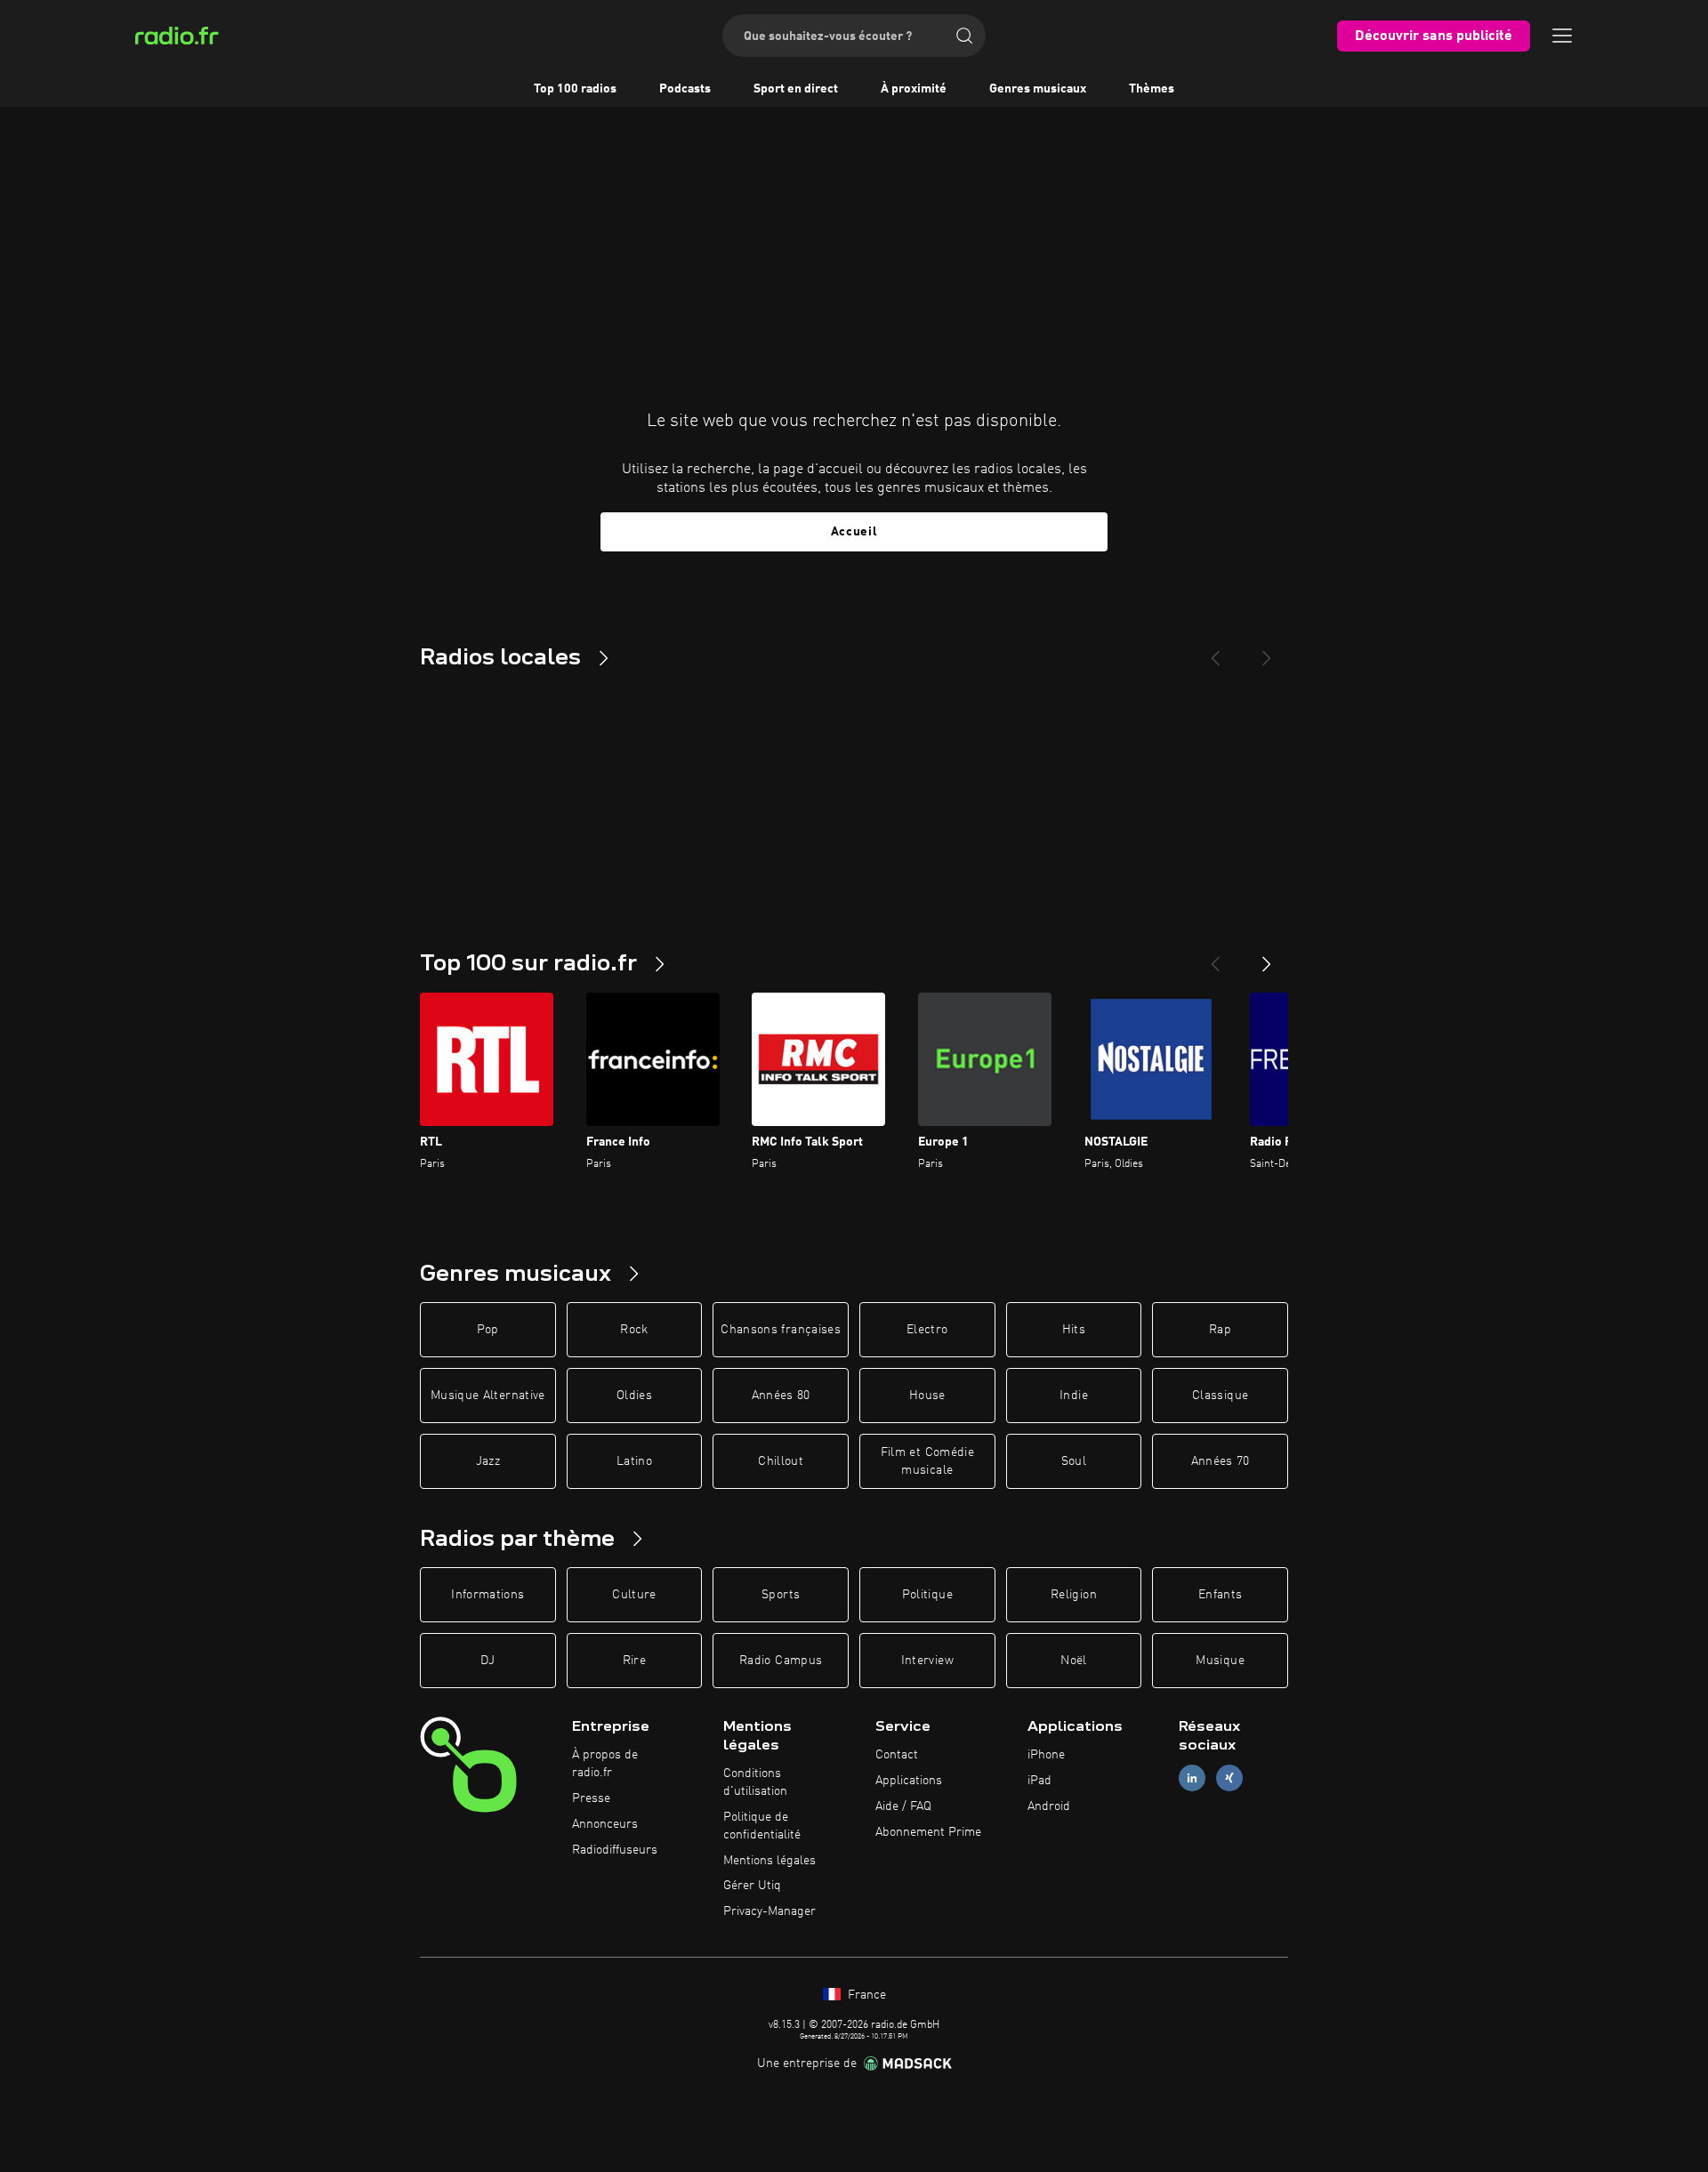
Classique (1220, 1396)
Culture (634, 1595)
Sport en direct (796, 89)
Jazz (488, 1461)
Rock (634, 1330)
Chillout (781, 1461)
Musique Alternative (488, 1396)
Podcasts (685, 89)
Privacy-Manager (769, 1911)
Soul (1074, 1461)
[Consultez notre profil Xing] (1229, 1778)
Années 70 (1221, 1461)
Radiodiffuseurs (615, 1850)
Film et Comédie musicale (927, 1461)
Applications (909, 1781)
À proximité (914, 89)
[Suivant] (1267, 957)
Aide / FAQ (903, 1806)
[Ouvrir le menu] (1562, 36)
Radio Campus (781, 1661)
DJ (487, 1661)
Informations (487, 1595)
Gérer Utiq (752, 1886)
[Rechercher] (964, 36)
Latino (634, 1461)
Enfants (1220, 1595)
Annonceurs (605, 1824)
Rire (634, 1661)
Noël (1073, 1661)
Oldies (634, 1396)
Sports (781, 1595)
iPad (1039, 1781)
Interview (927, 1661)
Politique (927, 1595)
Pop (488, 1330)
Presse (591, 1798)
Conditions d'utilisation (755, 1782)
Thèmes (1152, 89)
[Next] (1267, 651)
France (865, 1995)
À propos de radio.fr (605, 1764)
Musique (1220, 1661)
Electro (927, 1330)
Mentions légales (769, 1861)
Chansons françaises (781, 1330)
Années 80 (781, 1396)
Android (1049, 1806)
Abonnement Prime (928, 1832)
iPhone (1046, 1755)
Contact (897, 1755)
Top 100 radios (575, 89)
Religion (1074, 1595)
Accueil (854, 532)
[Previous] (1215, 651)
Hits (1074, 1330)
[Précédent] (1215, 957)
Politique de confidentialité (762, 1826)
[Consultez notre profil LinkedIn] (1192, 1778)
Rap (1220, 1330)
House (927, 1396)
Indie (1074, 1396)
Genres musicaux (1038, 89)
